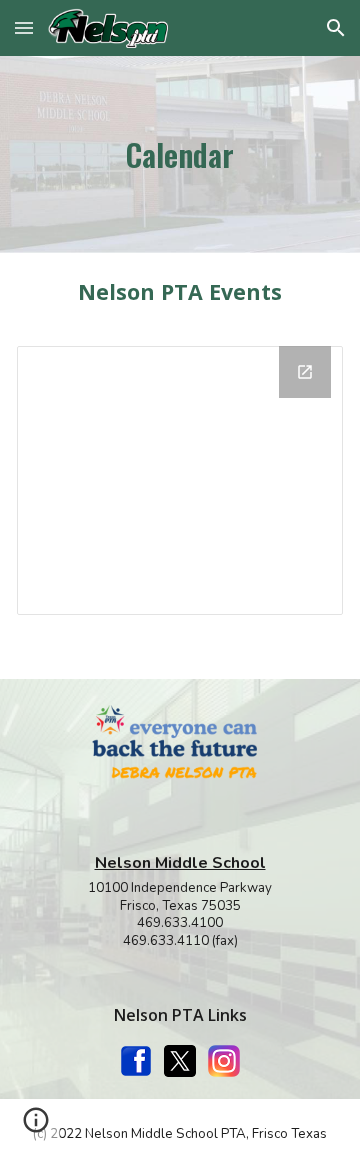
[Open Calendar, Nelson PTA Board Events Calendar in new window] (305, 372)
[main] (180, 154)
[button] (24, 27)
